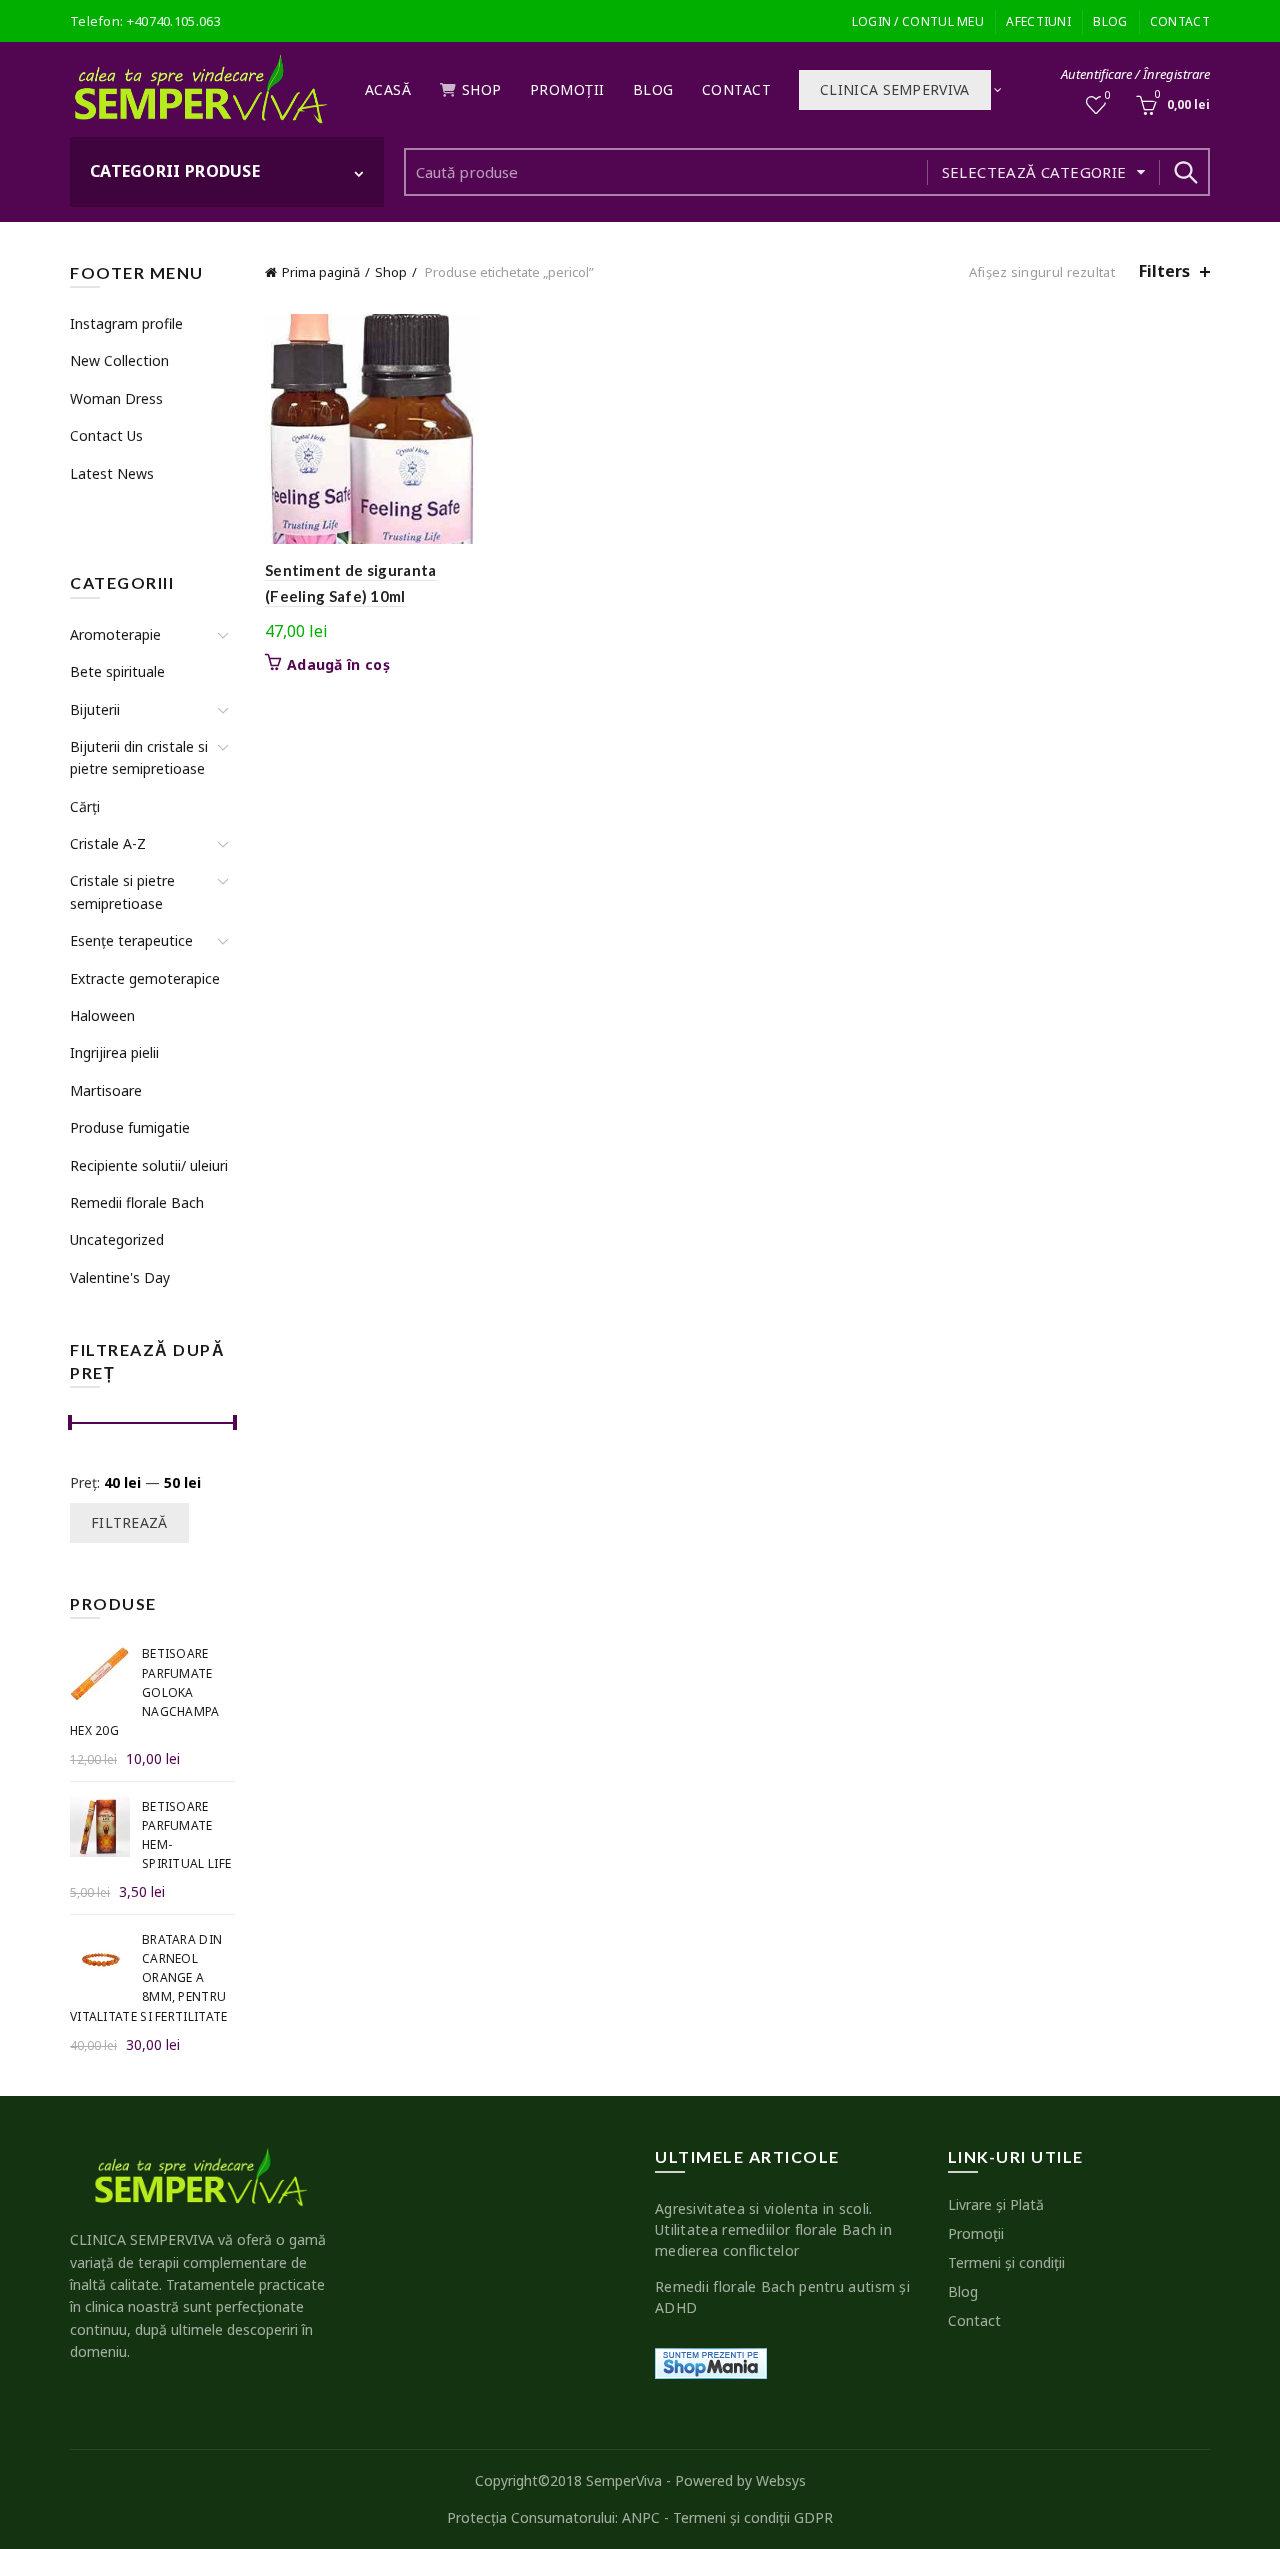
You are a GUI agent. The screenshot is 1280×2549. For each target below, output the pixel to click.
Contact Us (106, 435)
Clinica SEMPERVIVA (894, 89)
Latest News (112, 473)
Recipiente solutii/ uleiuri (149, 1165)
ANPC (641, 2517)
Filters (1164, 271)
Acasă (388, 89)
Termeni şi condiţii (1006, 2262)
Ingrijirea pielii (114, 1052)
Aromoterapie (115, 634)
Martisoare (106, 1090)
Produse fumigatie (130, 1127)
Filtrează (129, 1522)
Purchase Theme (121, 510)
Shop (482, 89)
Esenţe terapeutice (131, 940)
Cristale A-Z (108, 843)
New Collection (119, 360)
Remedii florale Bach (137, 1202)
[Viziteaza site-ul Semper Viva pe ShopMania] (711, 2361)
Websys (781, 2480)
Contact (1180, 21)
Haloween (102, 1015)
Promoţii (567, 89)
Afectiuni (1038, 21)
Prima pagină (321, 272)
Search (1185, 172)
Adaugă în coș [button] (338, 665)
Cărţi (85, 806)
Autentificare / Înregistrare (1135, 74)
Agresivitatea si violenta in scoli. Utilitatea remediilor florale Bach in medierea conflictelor (773, 2229)
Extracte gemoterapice (145, 978)
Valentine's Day (120, 1277)
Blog (1110, 21)
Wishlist (1108, 96)
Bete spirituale (117, 671)
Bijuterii (95, 709)
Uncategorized (117, 1239)
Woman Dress (116, 398)
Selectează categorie (1034, 172)
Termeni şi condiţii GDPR (753, 2517)
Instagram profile (126, 323)
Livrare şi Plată (996, 2204)
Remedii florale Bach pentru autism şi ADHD (782, 2297)
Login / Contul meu (918, 21)
